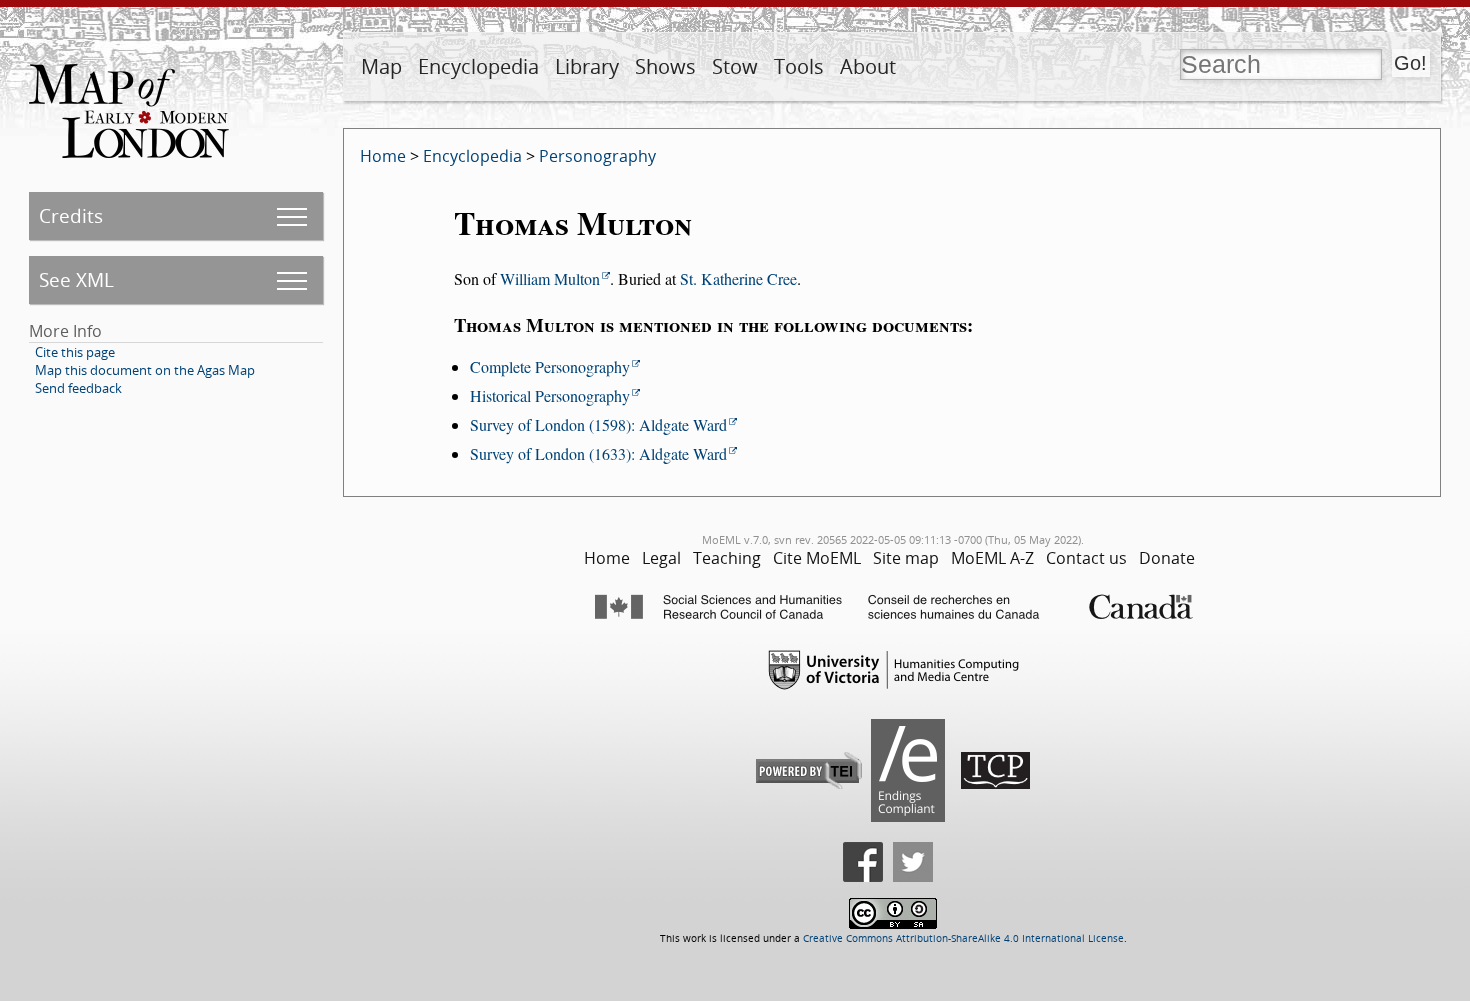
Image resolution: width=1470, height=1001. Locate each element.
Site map (906, 558)
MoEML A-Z (992, 558)
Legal (661, 558)
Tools (799, 66)
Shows (665, 66)
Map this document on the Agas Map (145, 370)
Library (587, 66)
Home (383, 156)
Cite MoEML (817, 558)
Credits (71, 215)
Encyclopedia (478, 66)
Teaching (727, 558)
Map (381, 66)
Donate (1167, 558)
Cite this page (75, 352)
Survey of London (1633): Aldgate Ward (598, 453)
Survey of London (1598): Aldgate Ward (598, 424)
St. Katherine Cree (738, 278)
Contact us (1086, 558)
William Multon (550, 278)
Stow (735, 66)
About (868, 66)
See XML (76, 279)
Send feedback (78, 388)
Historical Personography (550, 395)
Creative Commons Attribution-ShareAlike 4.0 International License (963, 938)
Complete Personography (550, 366)
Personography (597, 156)
